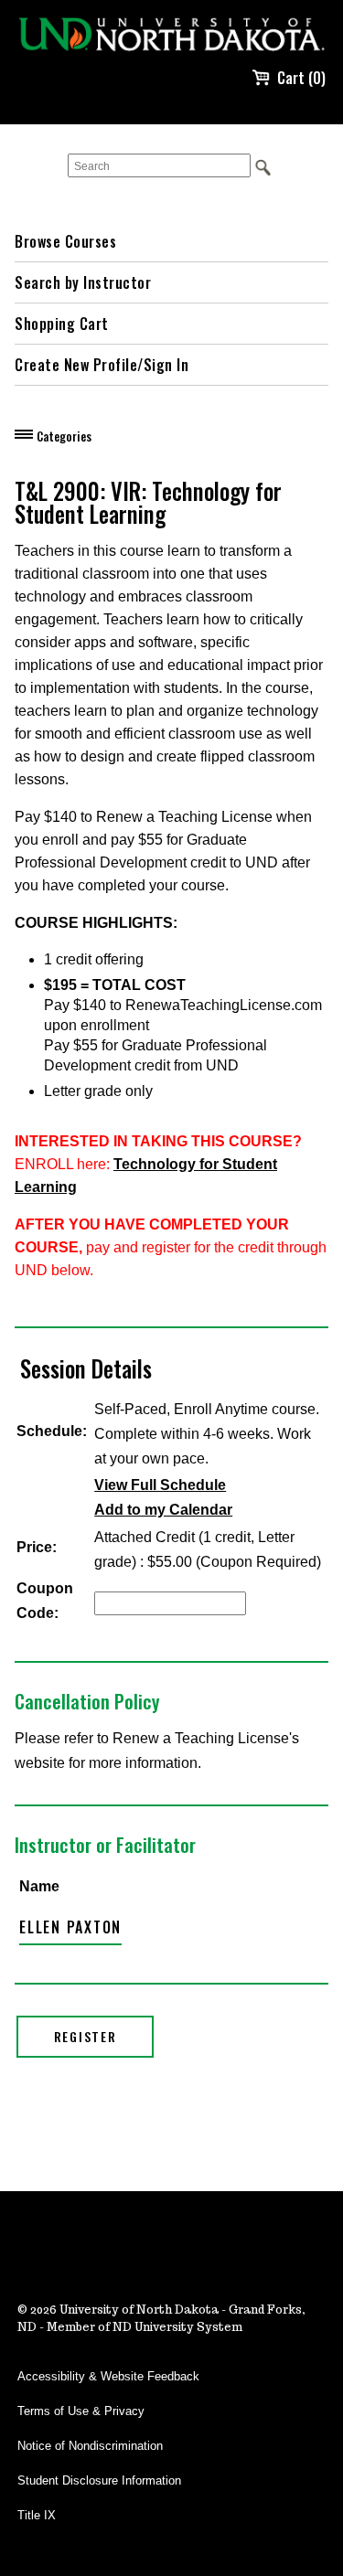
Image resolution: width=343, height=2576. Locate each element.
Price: (37, 1547)
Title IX (37, 2515)
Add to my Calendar (163, 1510)
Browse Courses (65, 241)
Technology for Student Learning (146, 1176)
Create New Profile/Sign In (102, 365)
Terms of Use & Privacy (81, 2411)
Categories (64, 436)
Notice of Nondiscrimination (90, 2446)
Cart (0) (301, 78)
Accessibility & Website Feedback (108, 2376)
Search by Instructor (83, 282)
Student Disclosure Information (99, 2480)
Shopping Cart (62, 324)
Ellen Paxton (70, 1927)
